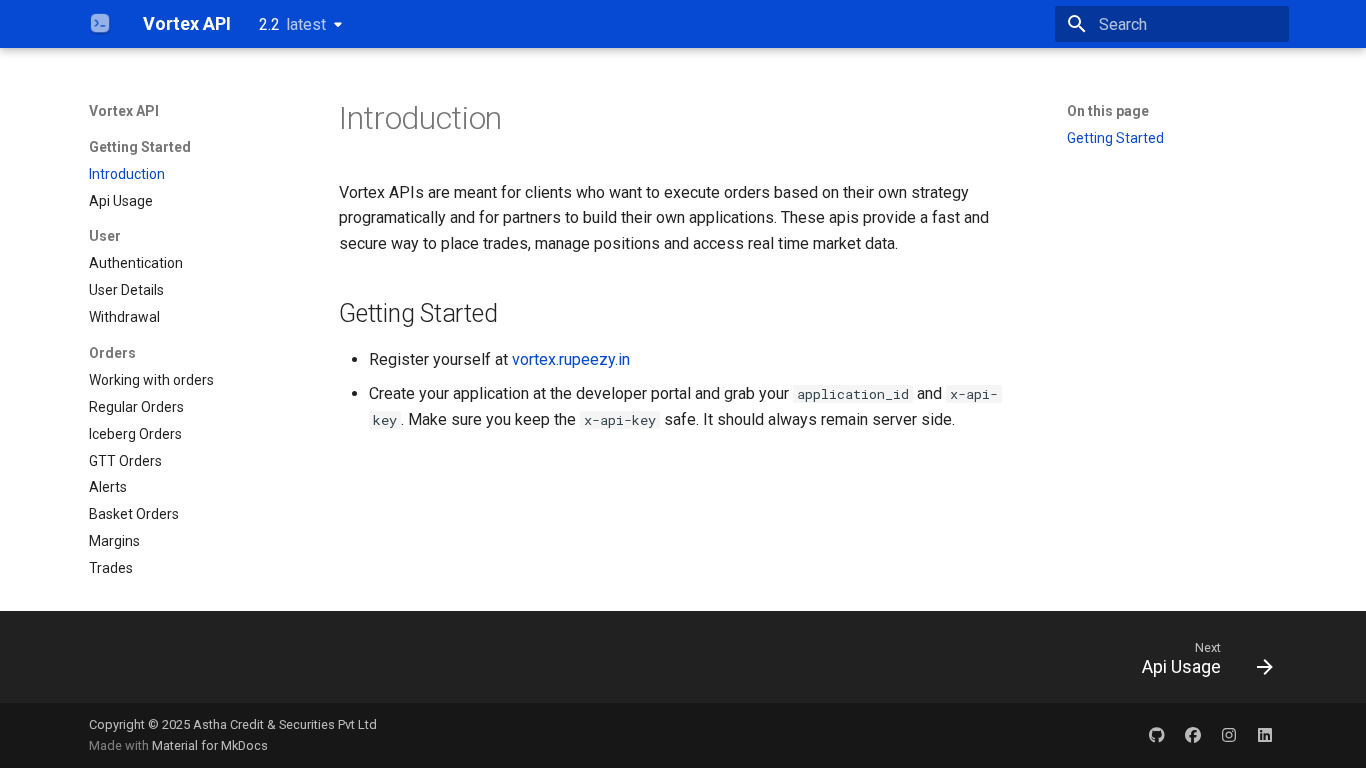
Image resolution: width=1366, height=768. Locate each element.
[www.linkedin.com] (1265, 735)
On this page (1108, 111)
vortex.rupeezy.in (571, 359)
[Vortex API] (100, 24)
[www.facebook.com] (1193, 735)
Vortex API (124, 111)
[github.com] (1157, 735)
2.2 (292, 24)
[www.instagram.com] (1229, 735)
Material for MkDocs (210, 745)
